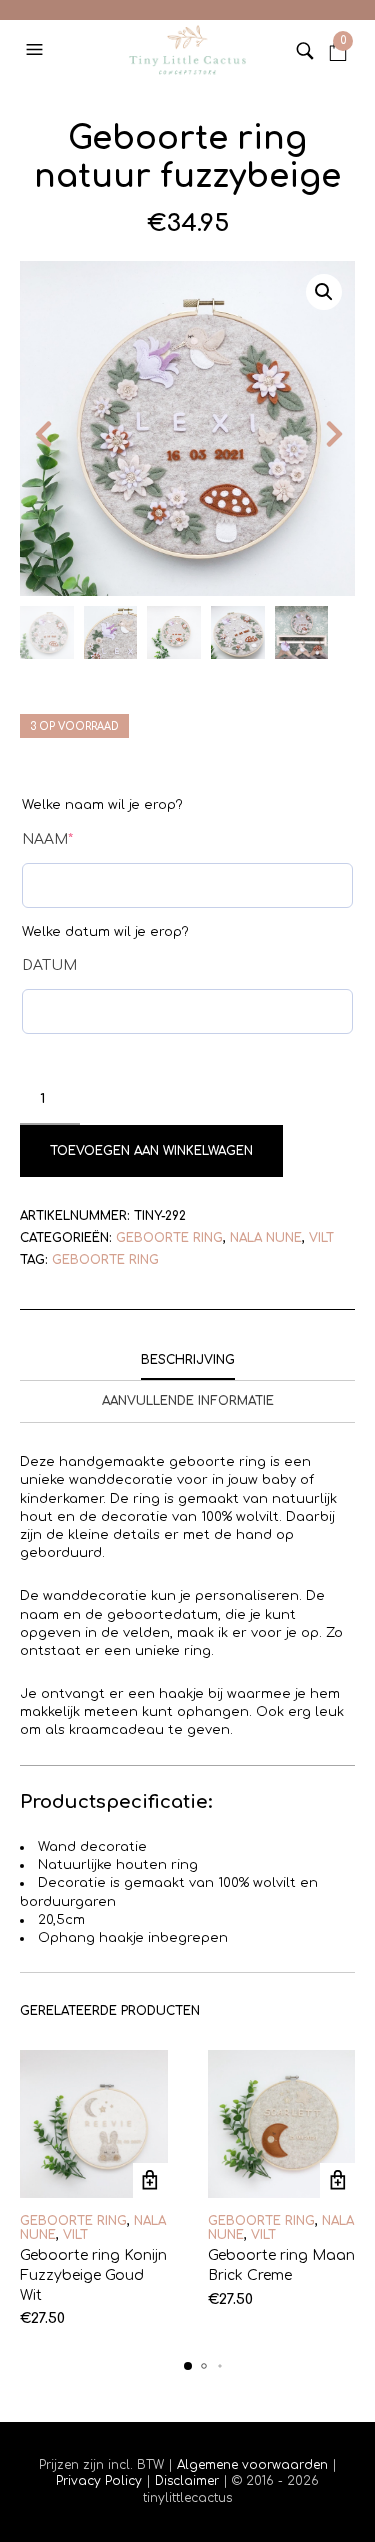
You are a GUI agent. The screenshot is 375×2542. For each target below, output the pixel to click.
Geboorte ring (169, 1238)
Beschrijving (188, 1360)
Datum (49, 965)
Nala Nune (266, 1238)
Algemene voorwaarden (252, 2465)
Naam (47, 839)
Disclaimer (189, 2481)
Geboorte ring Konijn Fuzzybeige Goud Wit (93, 2275)
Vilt (321, 1238)
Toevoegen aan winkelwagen (151, 1151)
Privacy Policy (101, 2481)
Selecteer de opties (150, 2180)
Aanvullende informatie (188, 1401)
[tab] (187, 1361)
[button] (37, 50)
